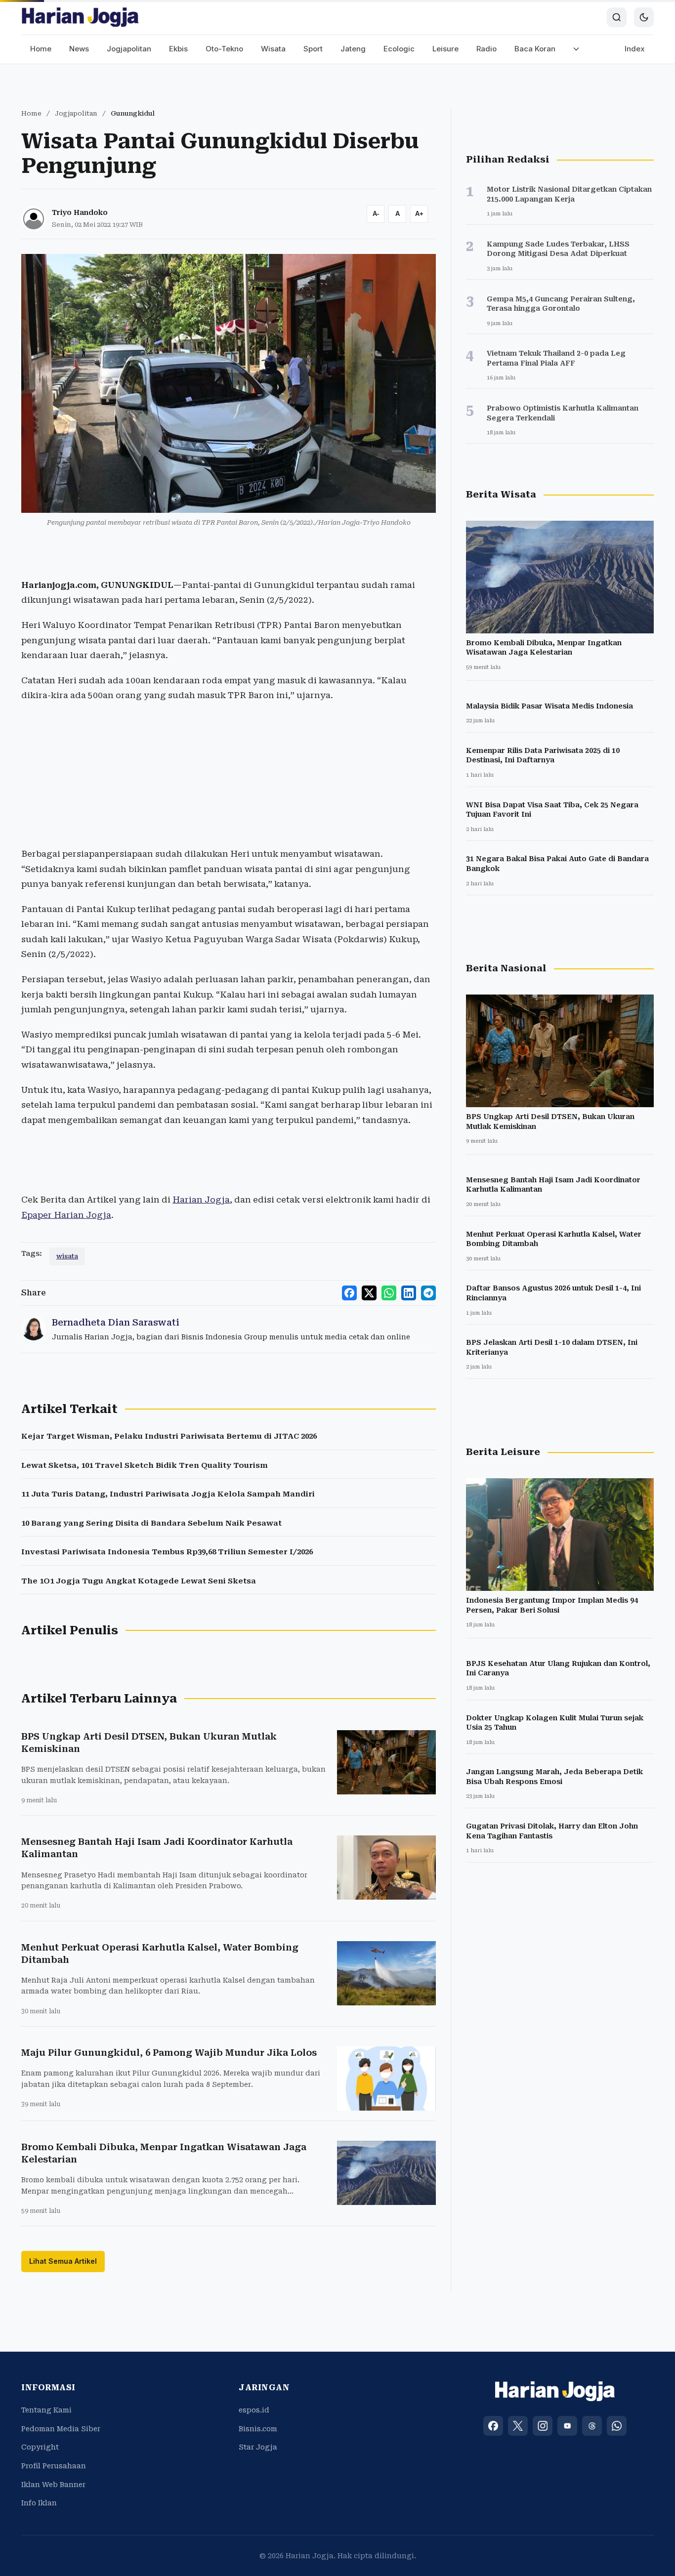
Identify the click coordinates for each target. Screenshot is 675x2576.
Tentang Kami (46, 2410)
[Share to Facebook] (349, 1293)
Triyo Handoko (80, 212)
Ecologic (399, 49)
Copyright (40, 2447)
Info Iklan (39, 2503)
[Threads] (592, 2426)
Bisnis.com (258, 2429)
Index (635, 49)
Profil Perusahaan (54, 2466)
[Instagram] (543, 2426)
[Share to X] (369, 1293)
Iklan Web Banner (53, 2485)
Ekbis (178, 49)
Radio (486, 49)
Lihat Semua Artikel (63, 2261)
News (79, 49)
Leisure (445, 49)
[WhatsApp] (617, 2426)
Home (41, 49)
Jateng (353, 49)
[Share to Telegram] (428, 1293)
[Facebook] (493, 2426)
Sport (313, 49)
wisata (67, 1256)
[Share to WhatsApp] (389, 1293)
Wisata (273, 49)
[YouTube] (567, 2426)
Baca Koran (535, 49)
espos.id (254, 2410)
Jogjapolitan (129, 49)
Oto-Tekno (224, 49)
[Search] (617, 17)
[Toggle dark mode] (644, 17)
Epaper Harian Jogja (66, 1215)
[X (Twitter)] (518, 2426)
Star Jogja (258, 2447)
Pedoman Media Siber (61, 2429)
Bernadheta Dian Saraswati (116, 1322)
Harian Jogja (201, 1200)
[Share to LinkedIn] (409, 1293)
